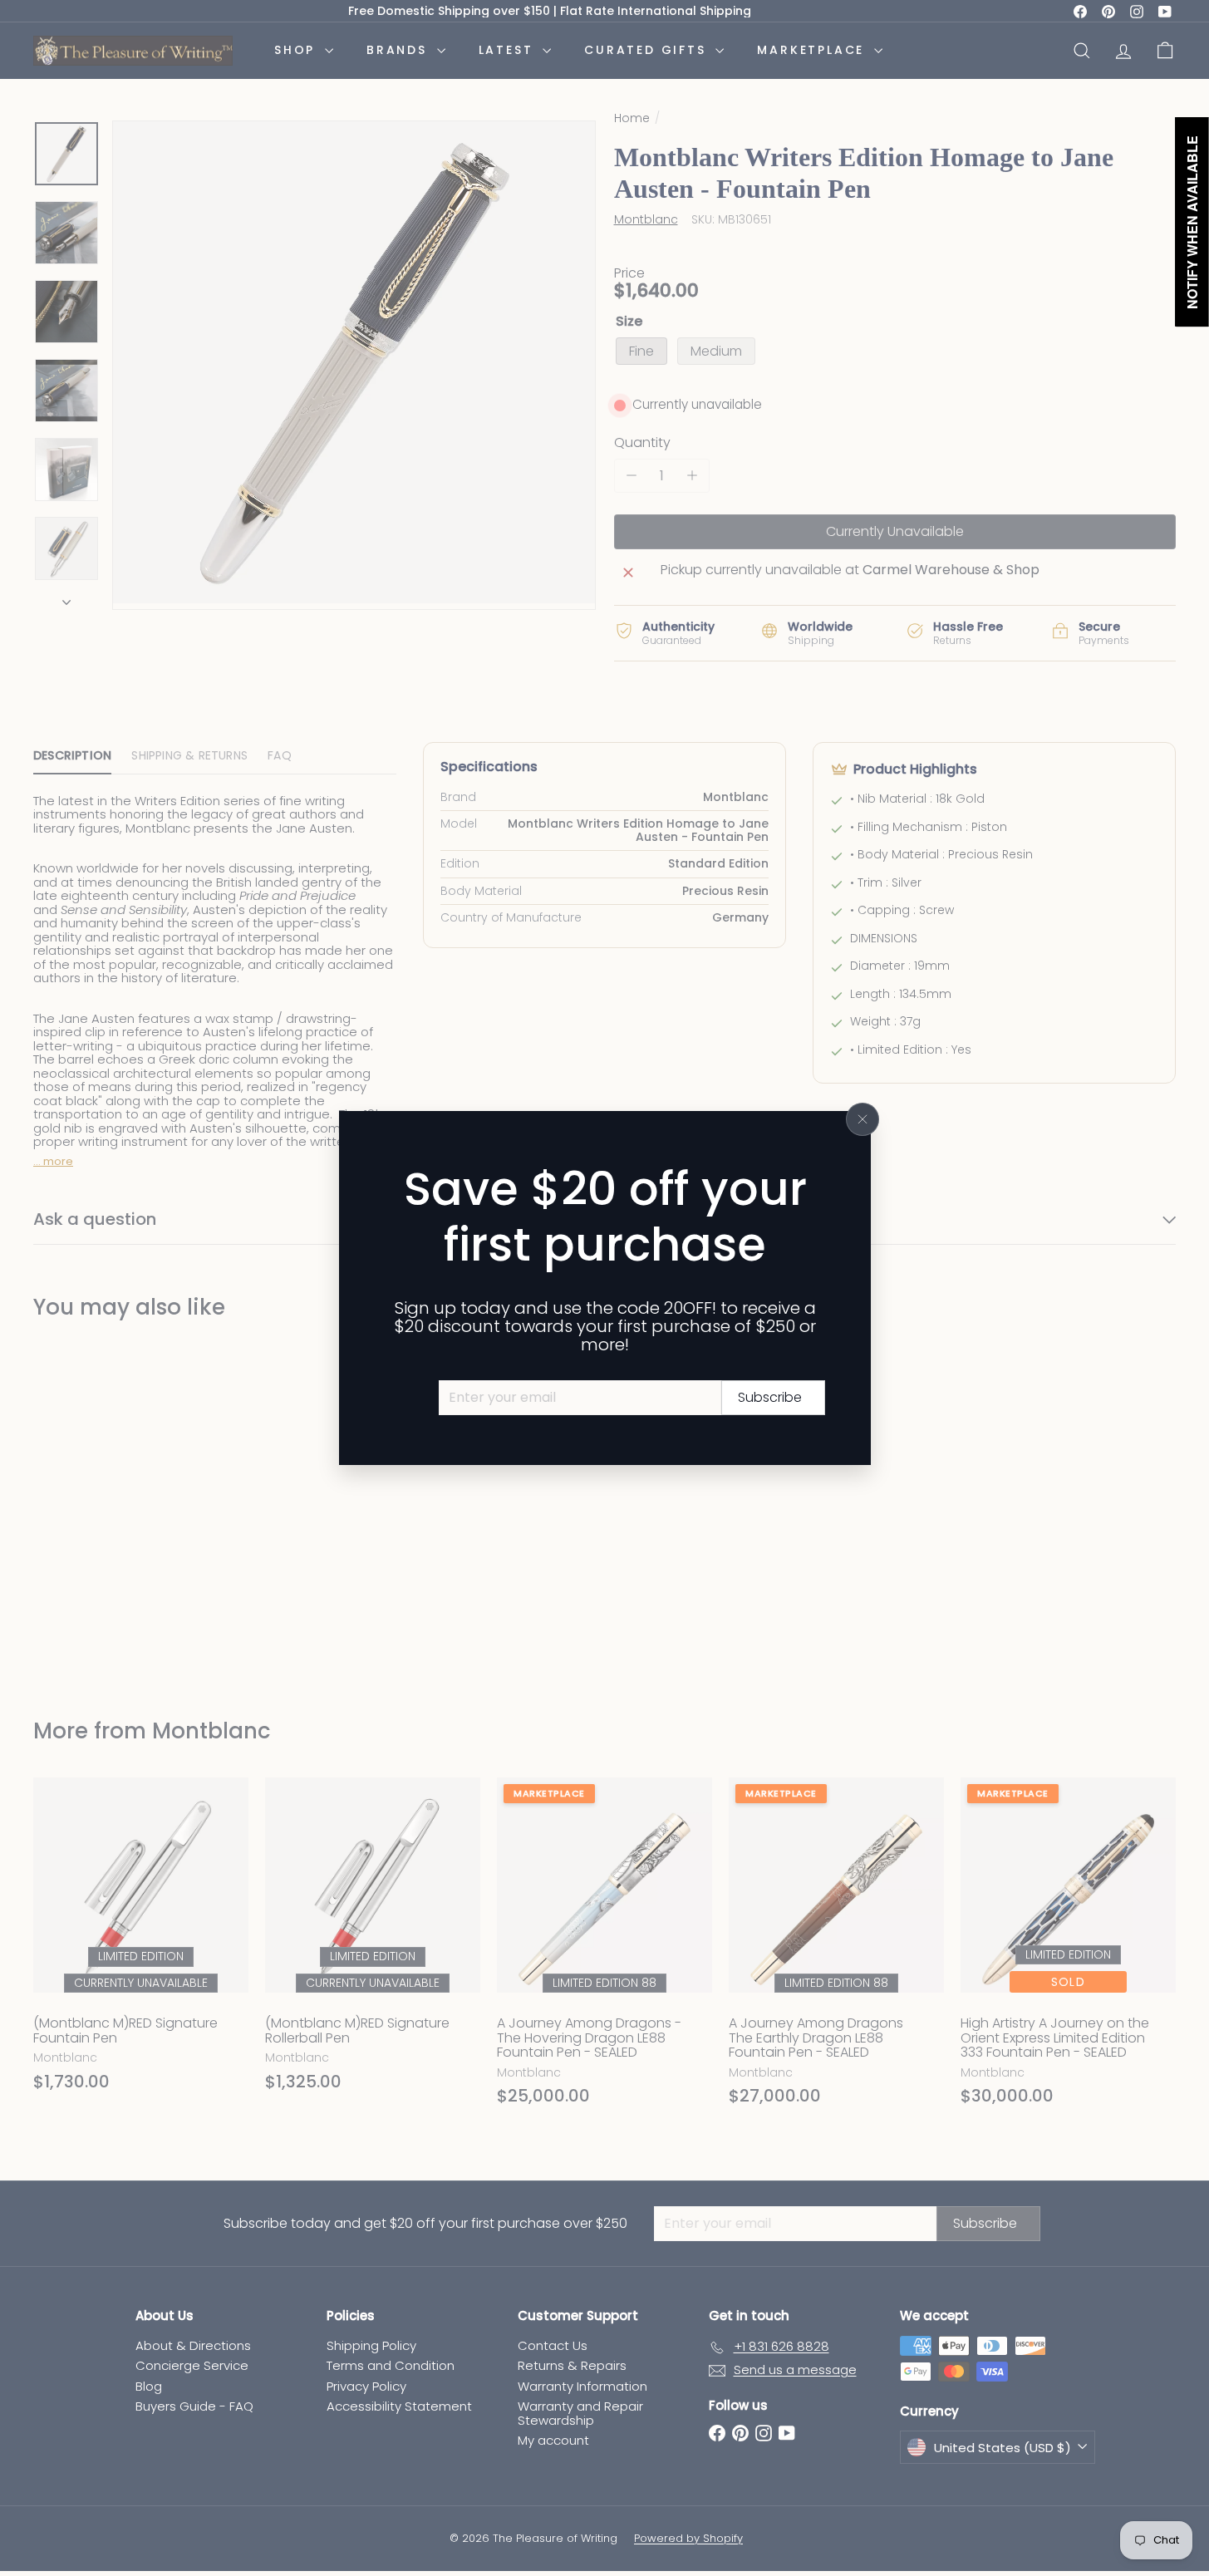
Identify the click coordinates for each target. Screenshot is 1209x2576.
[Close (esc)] (863, 1119)
